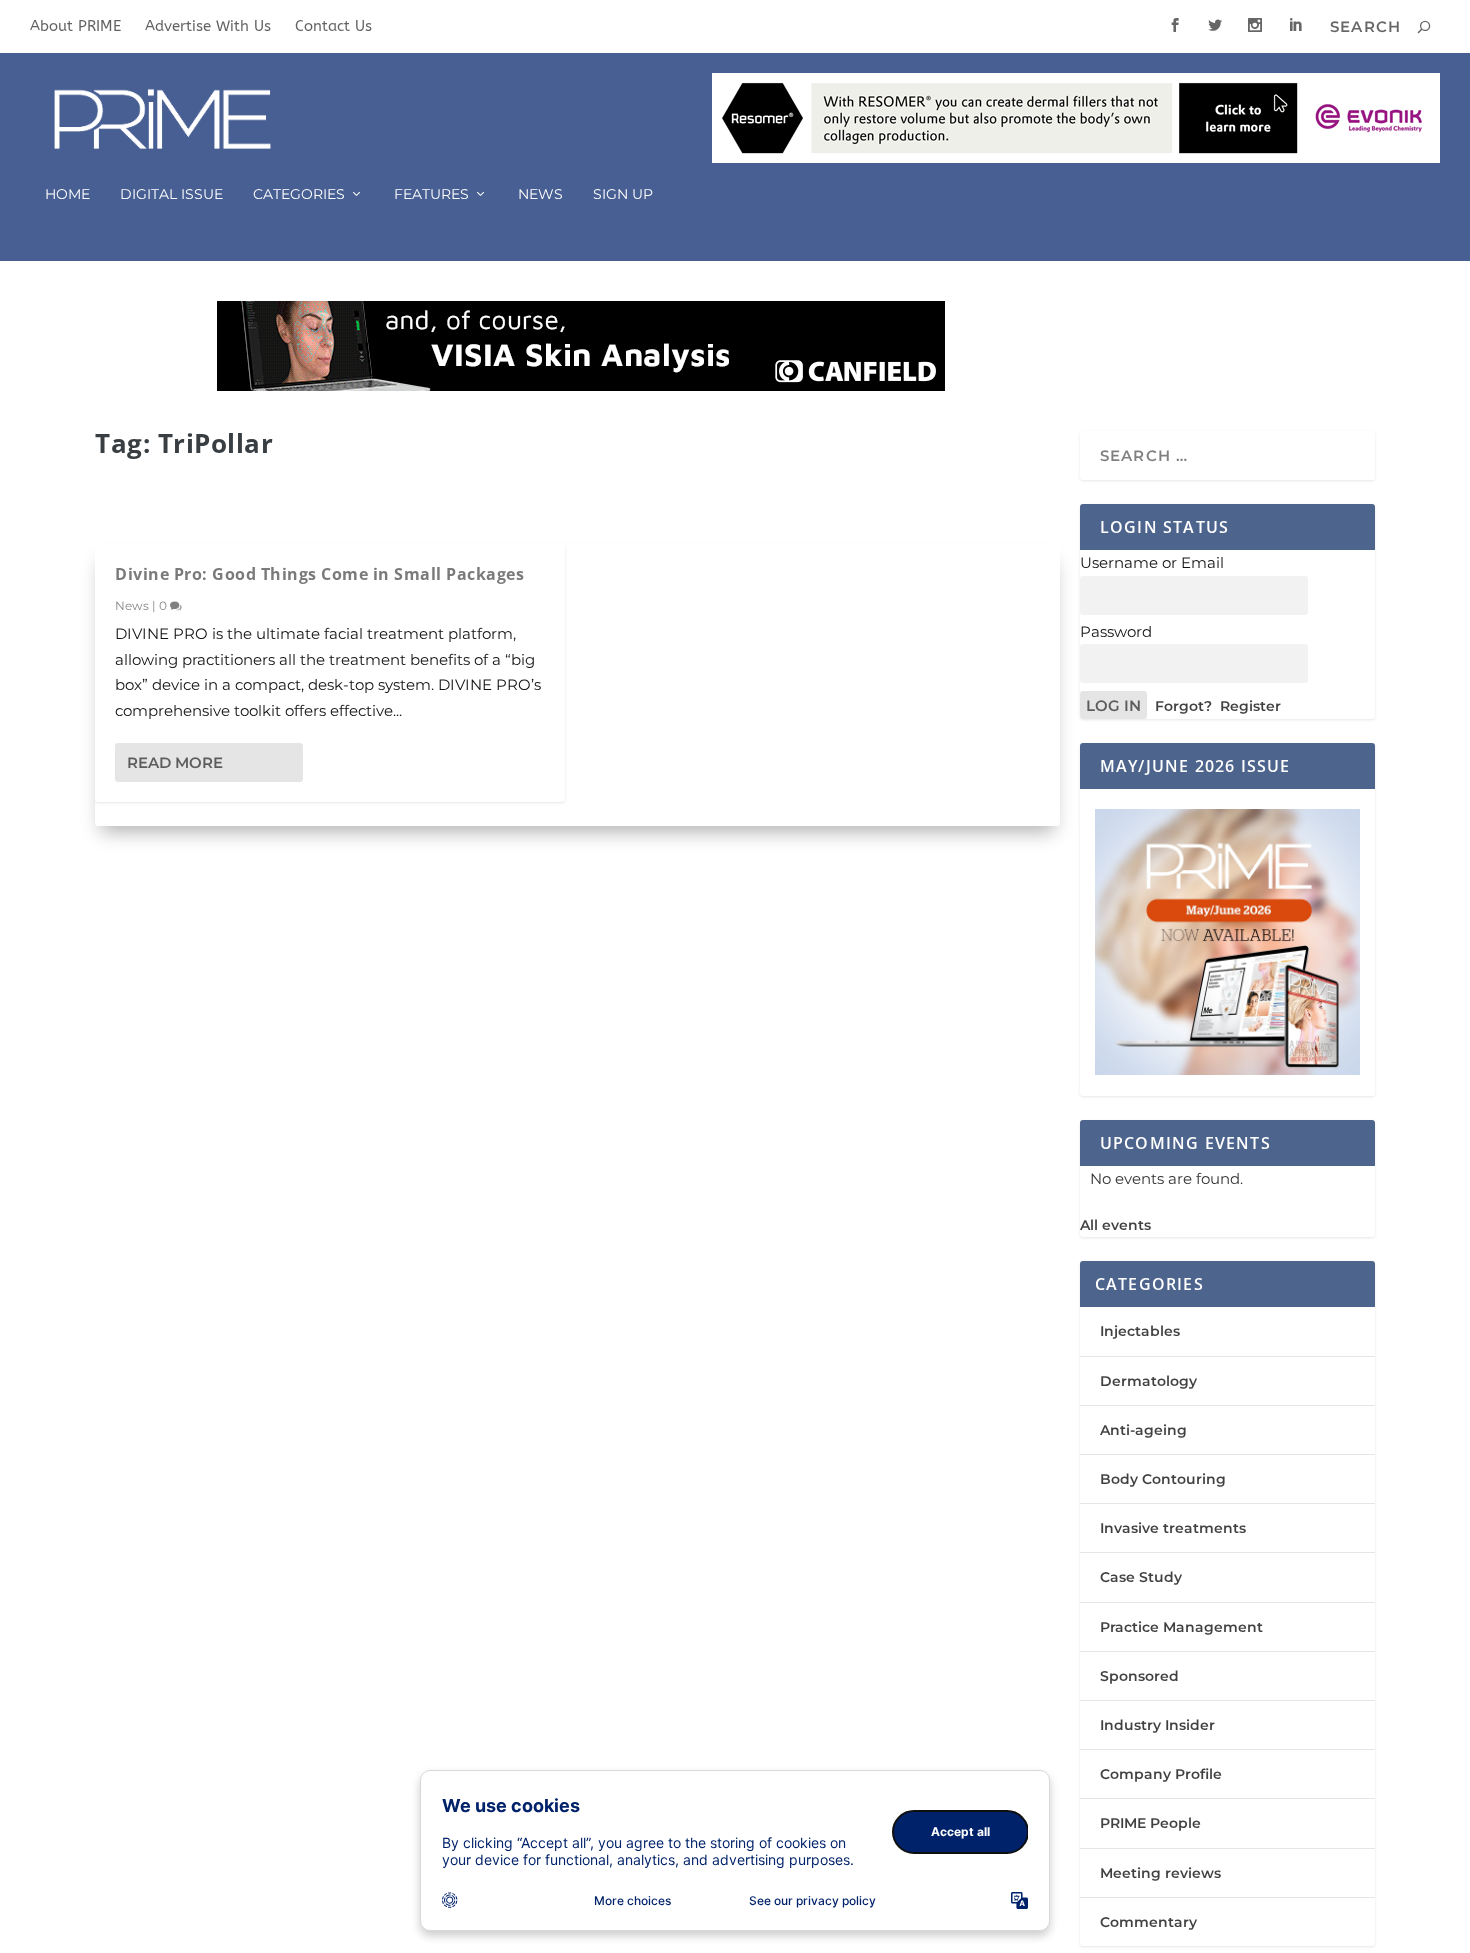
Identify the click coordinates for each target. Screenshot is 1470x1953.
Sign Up (623, 194)
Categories (299, 194)
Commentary (1148, 1922)
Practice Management (1181, 1627)
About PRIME (75, 26)
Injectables (1140, 1331)
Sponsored (1139, 1676)
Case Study (1141, 1577)
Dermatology (1148, 1381)
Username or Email (1152, 562)
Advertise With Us (208, 26)
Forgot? (1183, 706)
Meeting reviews (1160, 1873)
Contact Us (333, 26)
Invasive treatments (1173, 1528)
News (540, 194)
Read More (175, 762)
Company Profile (1161, 1774)
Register (1250, 706)
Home (67, 194)
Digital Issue (171, 194)
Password (1116, 631)
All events (1115, 1225)
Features (431, 194)
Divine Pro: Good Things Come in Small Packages (319, 574)
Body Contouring (1163, 1479)
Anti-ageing (1143, 1430)
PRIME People (1150, 1823)
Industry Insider (1157, 1725)
